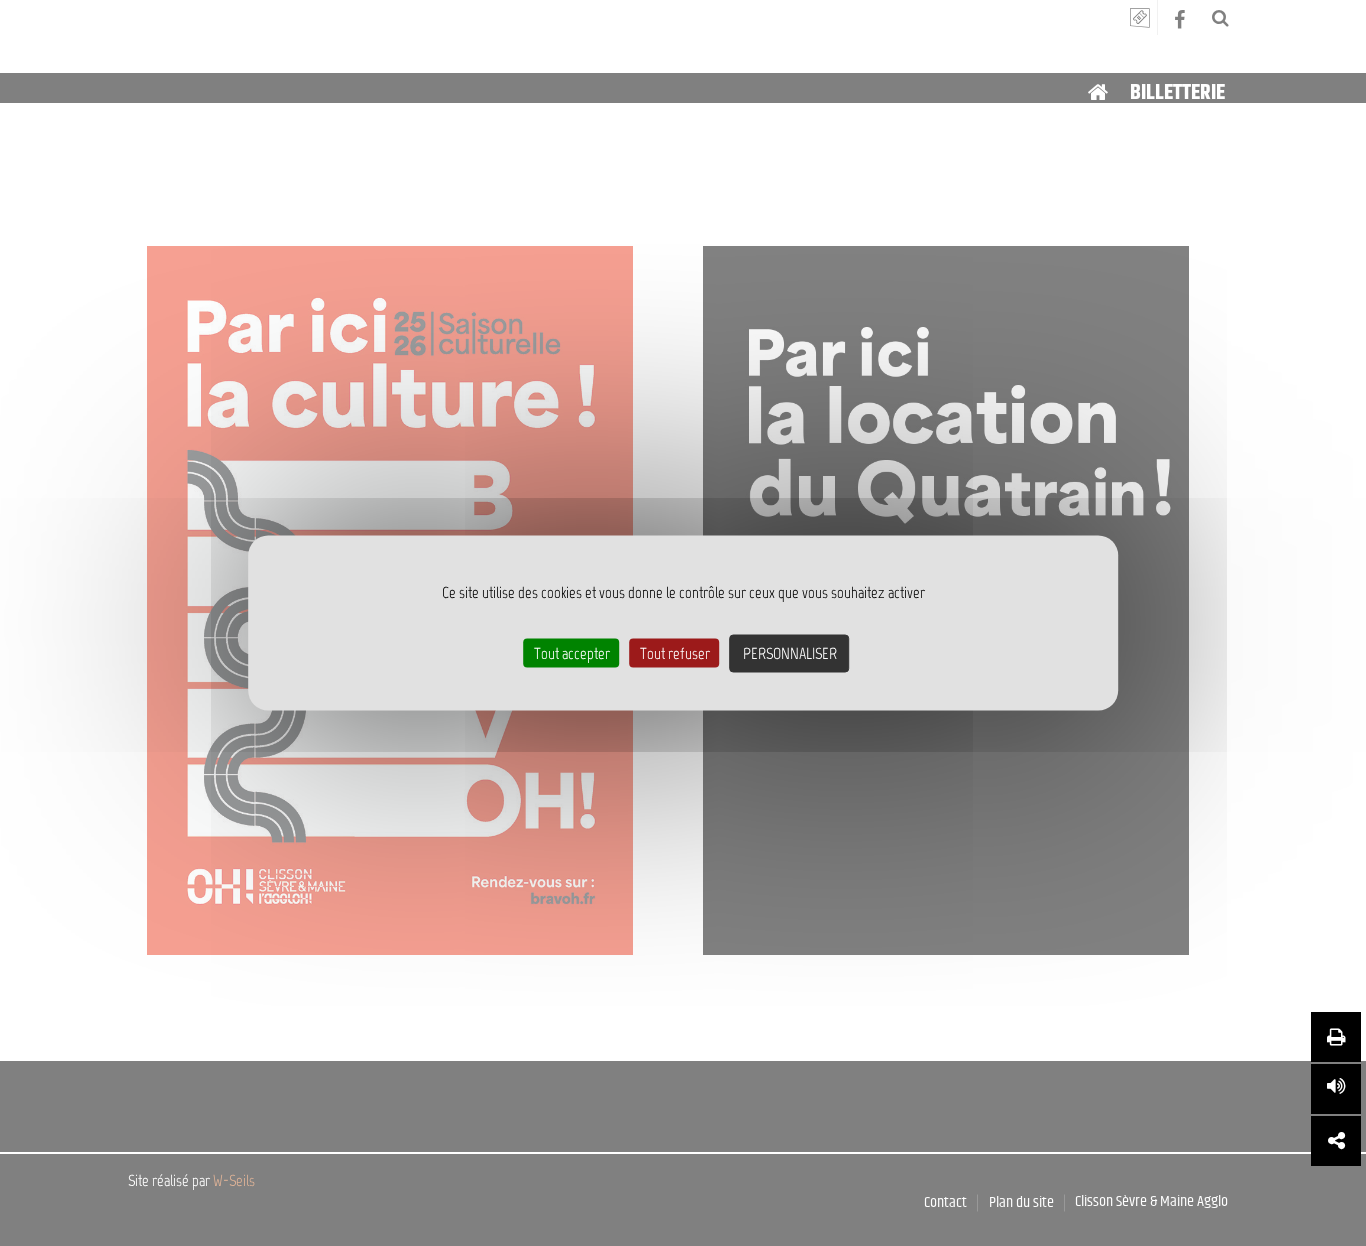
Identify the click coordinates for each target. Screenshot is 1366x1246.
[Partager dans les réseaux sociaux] (1336, 1141)
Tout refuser (675, 653)
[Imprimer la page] (1336, 1037)
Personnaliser (790, 653)
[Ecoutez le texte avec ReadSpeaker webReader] (1336, 1089)
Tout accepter (572, 653)
